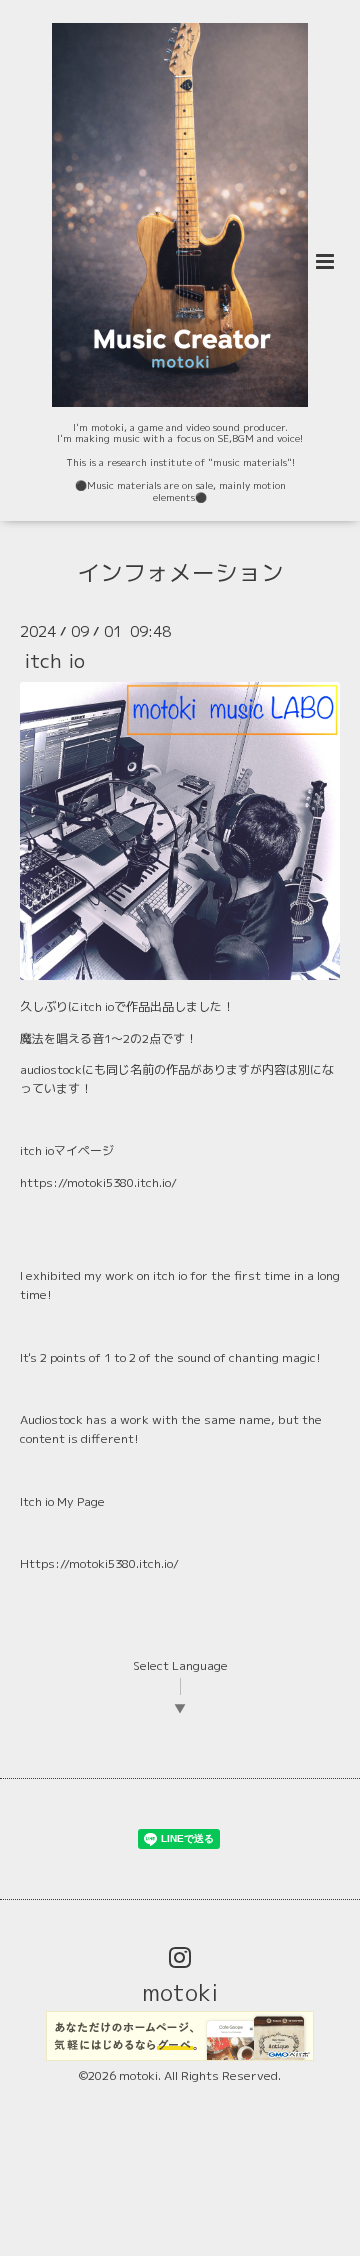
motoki (180, 1992)
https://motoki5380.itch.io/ (98, 1182)
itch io (54, 660)
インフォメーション (180, 571)
